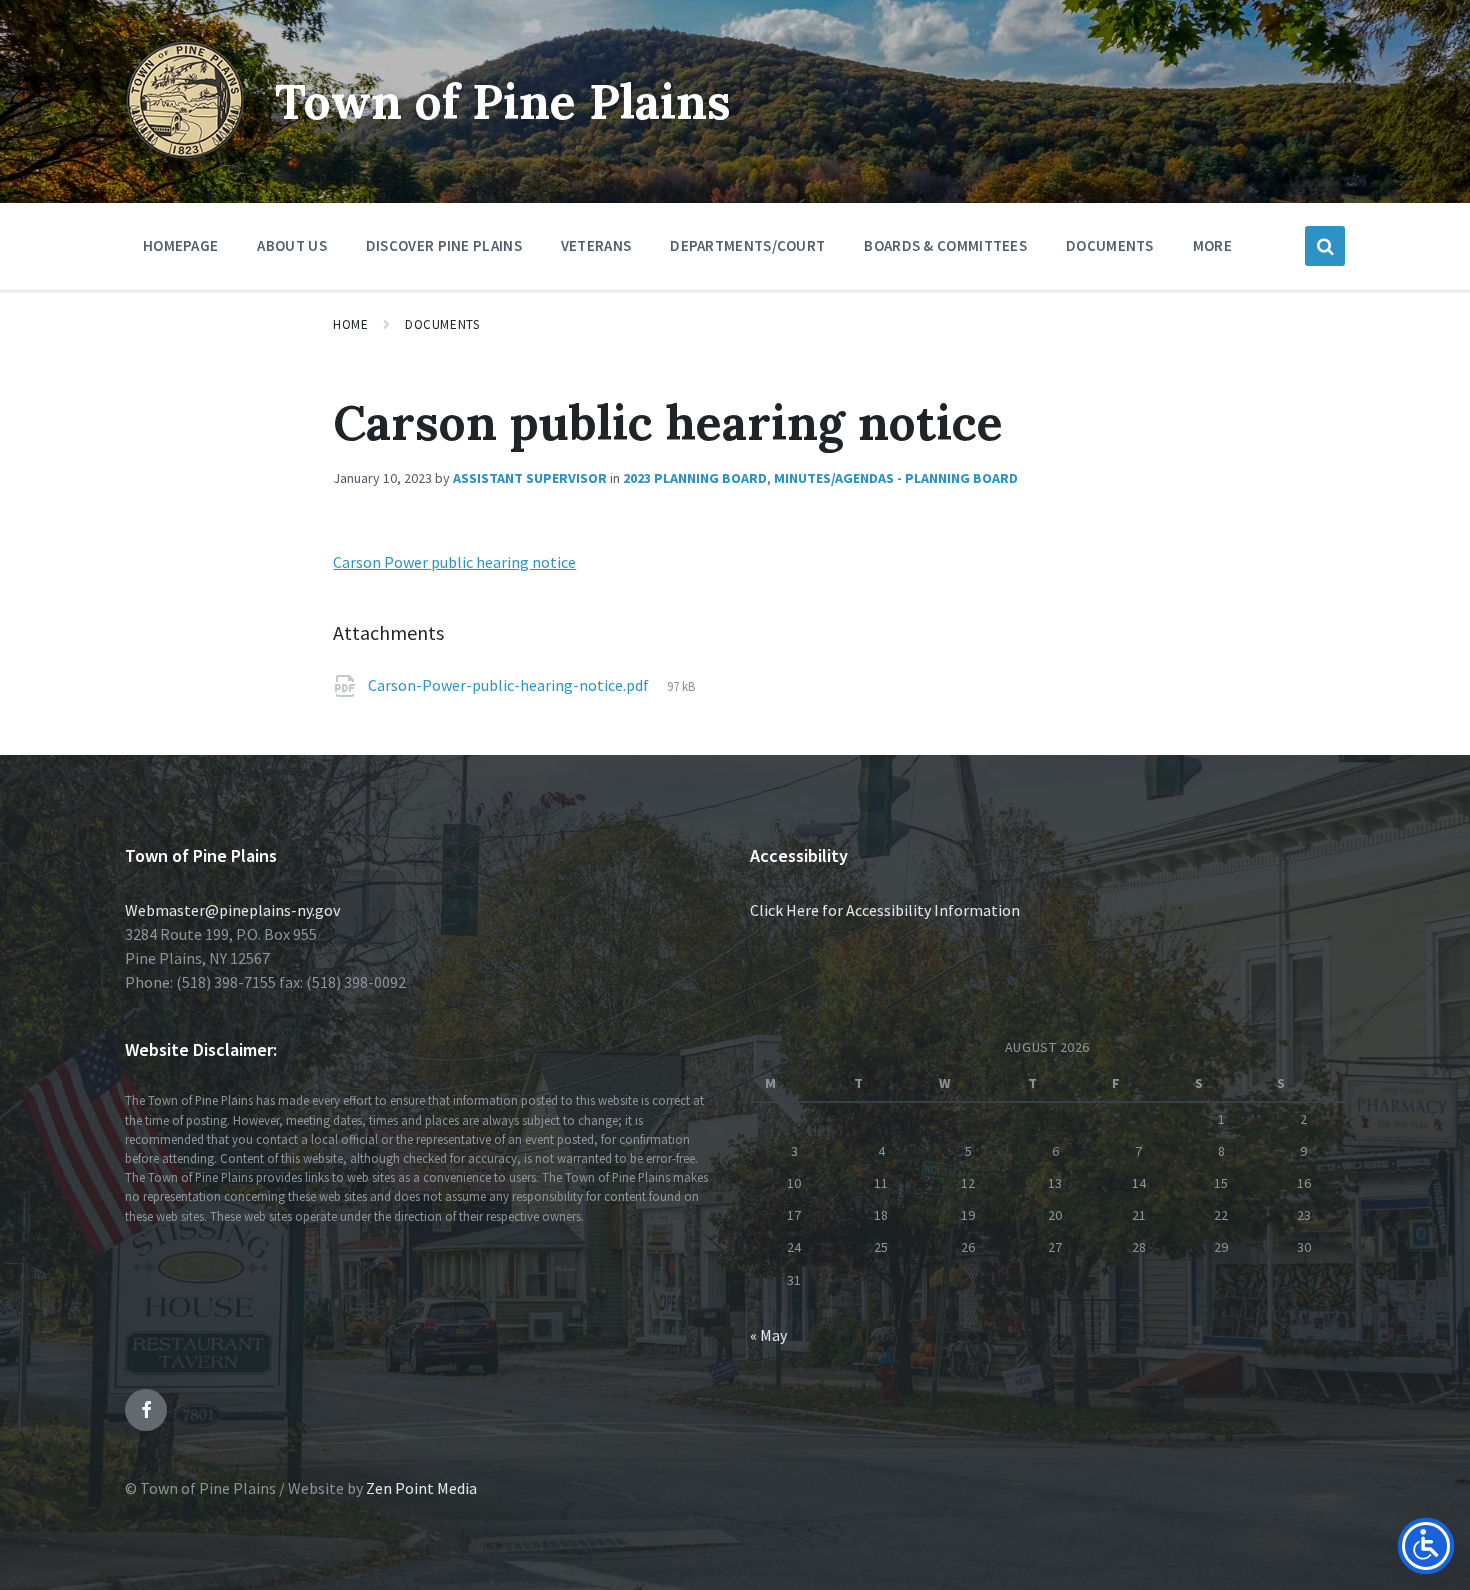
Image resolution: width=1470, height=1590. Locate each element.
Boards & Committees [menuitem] (945, 245)
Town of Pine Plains (503, 101)
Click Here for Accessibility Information (885, 910)
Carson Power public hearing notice (454, 562)
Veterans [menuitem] (596, 245)
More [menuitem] (1212, 245)
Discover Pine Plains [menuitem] (444, 245)
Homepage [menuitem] (180, 245)
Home (350, 324)
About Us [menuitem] (291, 245)
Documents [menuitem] (1110, 245)
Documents (442, 324)
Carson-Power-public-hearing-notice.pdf (510, 685)
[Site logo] (185, 154)
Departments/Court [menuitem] (747, 245)
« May (768, 1335)
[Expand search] (1325, 246)
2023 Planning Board (695, 478)
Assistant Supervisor (530, 478)
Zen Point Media (421, 1488)
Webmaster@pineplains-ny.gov (232, 910)
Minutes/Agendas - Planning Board (896, 478)
